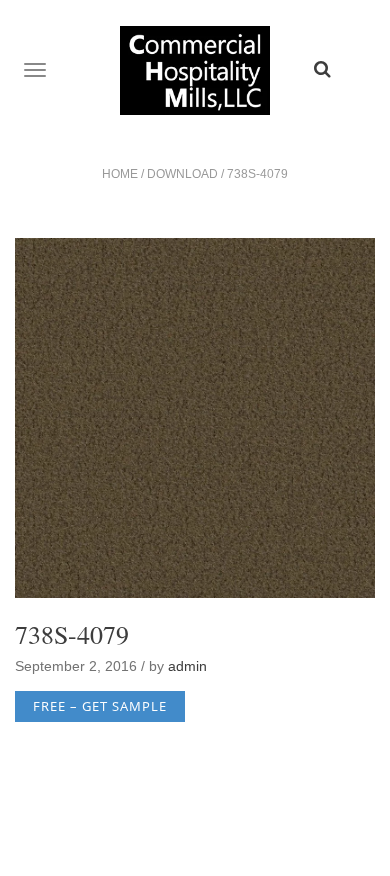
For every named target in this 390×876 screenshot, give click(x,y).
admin (187, 666)
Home (120, 174)
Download (182, 174)
